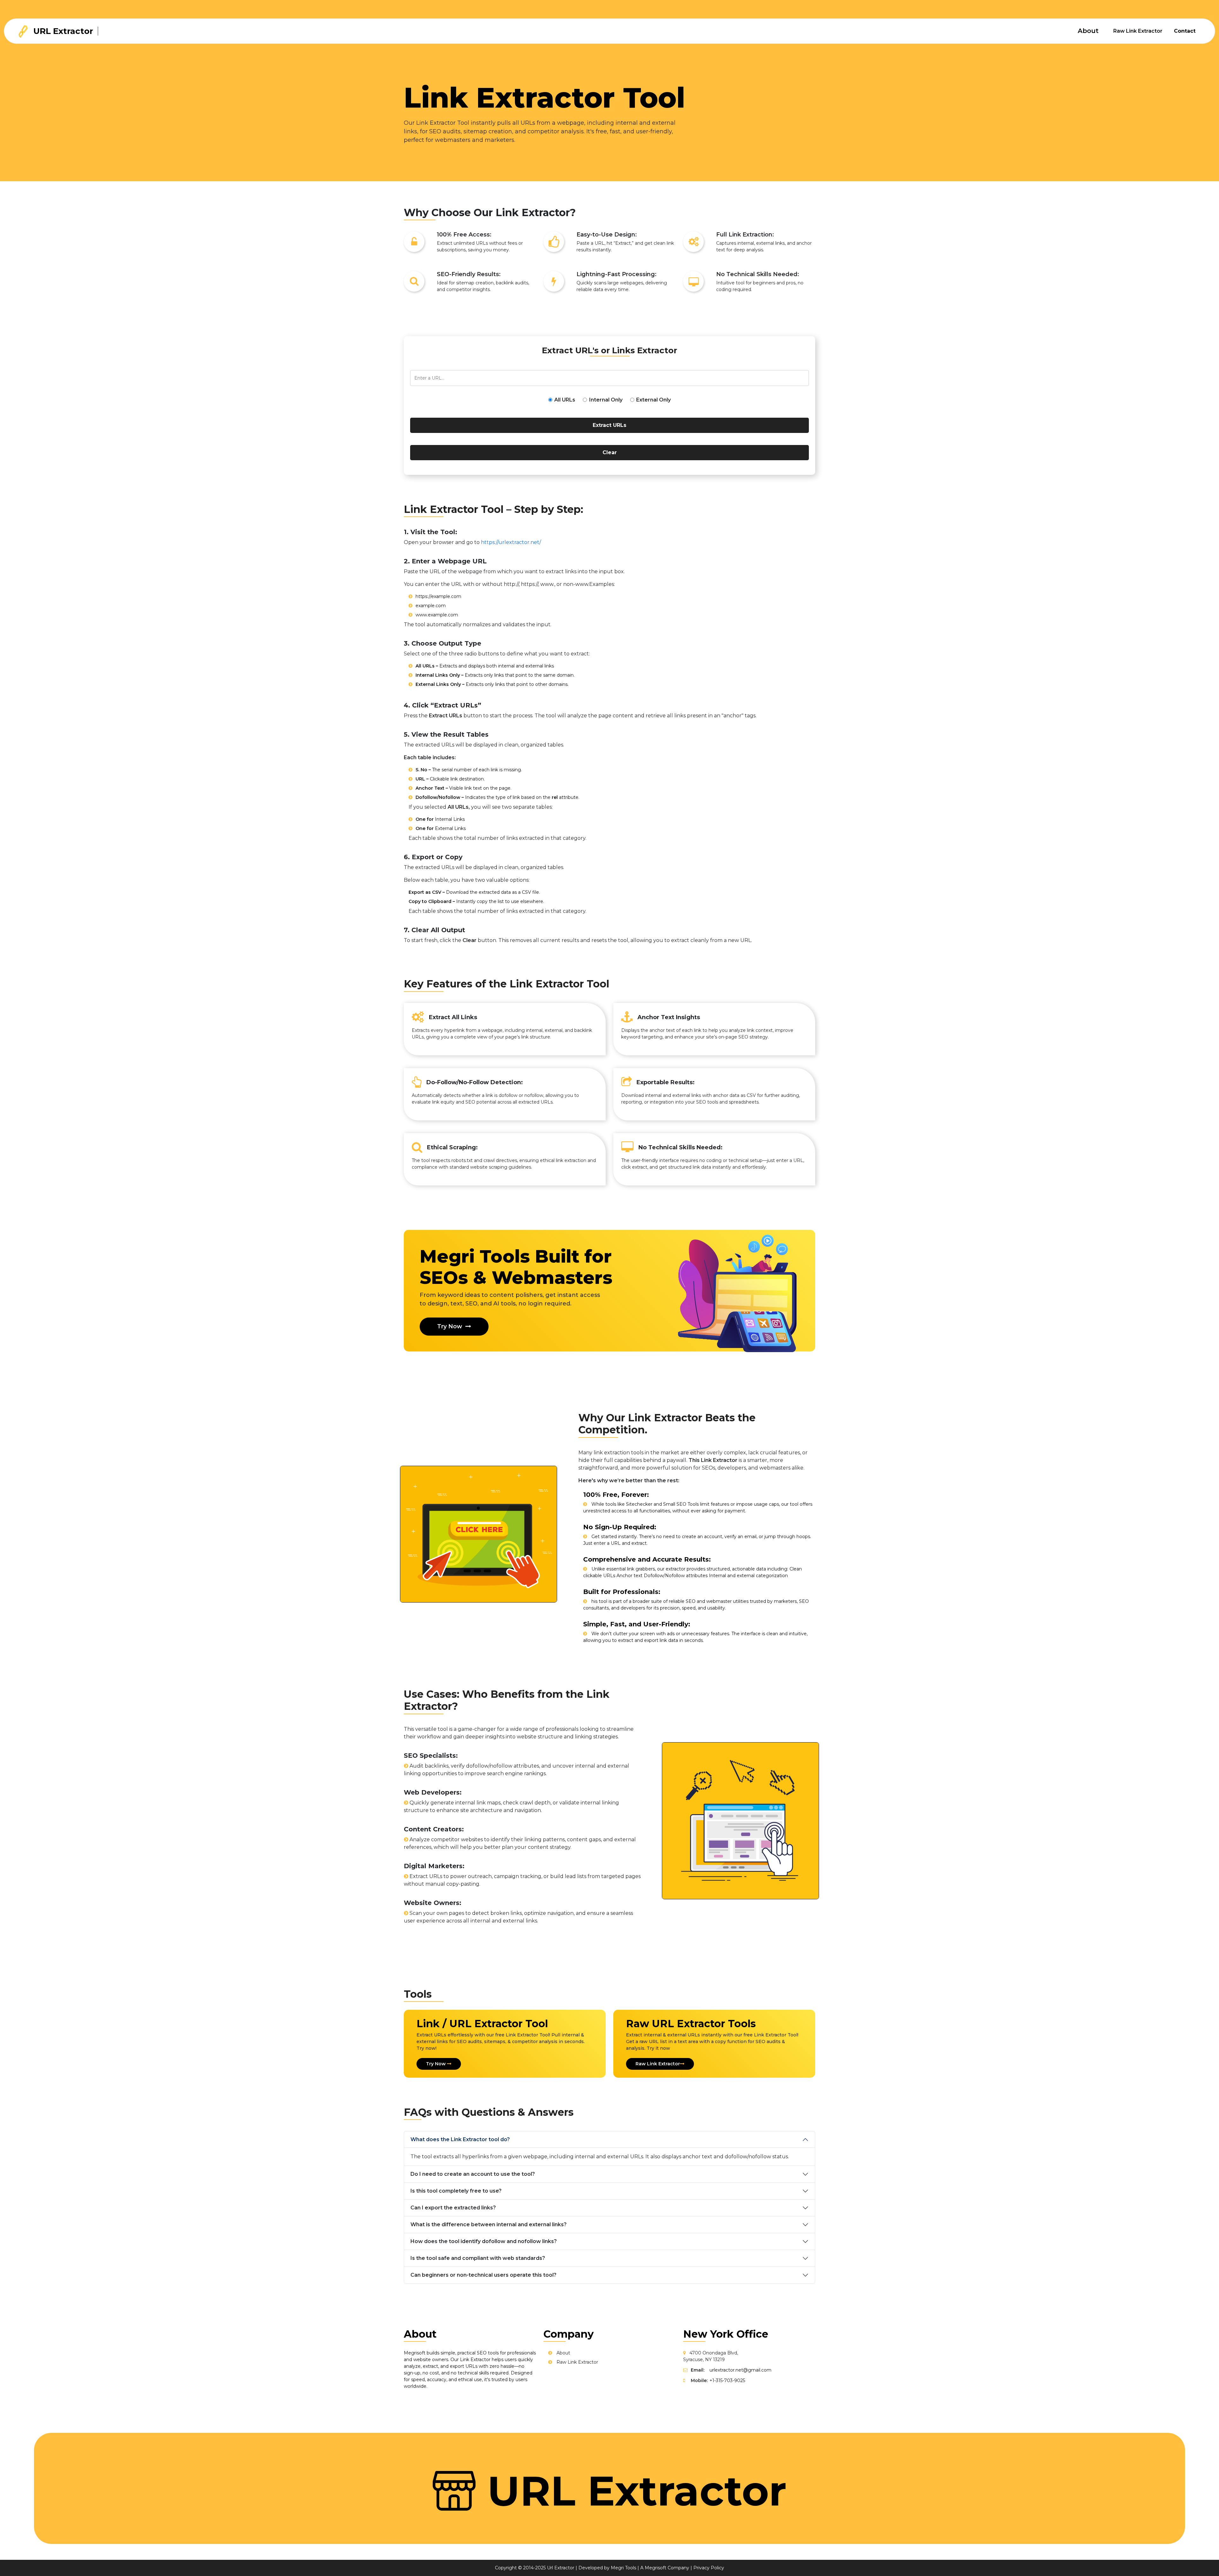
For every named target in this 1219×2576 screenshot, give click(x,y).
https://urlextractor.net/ (511, 542)
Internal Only (606, 400)
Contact (1185, 31)
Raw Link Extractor (1138, 31)
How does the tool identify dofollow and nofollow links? (484, 2241)
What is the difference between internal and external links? (489, 2224)
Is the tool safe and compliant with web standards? (478, 2258)
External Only (653, 400)
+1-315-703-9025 (727, 2380)
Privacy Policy (709, 2568)
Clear (610, 452)
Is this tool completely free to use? (456, 2191)
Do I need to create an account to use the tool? (473, 2174)
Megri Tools (623, 2568)
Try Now (450, 1326)
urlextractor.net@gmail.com (740, 2370)
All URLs (565, 400)
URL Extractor (62, 31)
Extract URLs (609, 425)
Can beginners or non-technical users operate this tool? (483, 2275)
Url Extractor (561, 2568)
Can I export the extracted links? (453, 2208)
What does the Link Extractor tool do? (460, 2139)
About (1088, 31)
